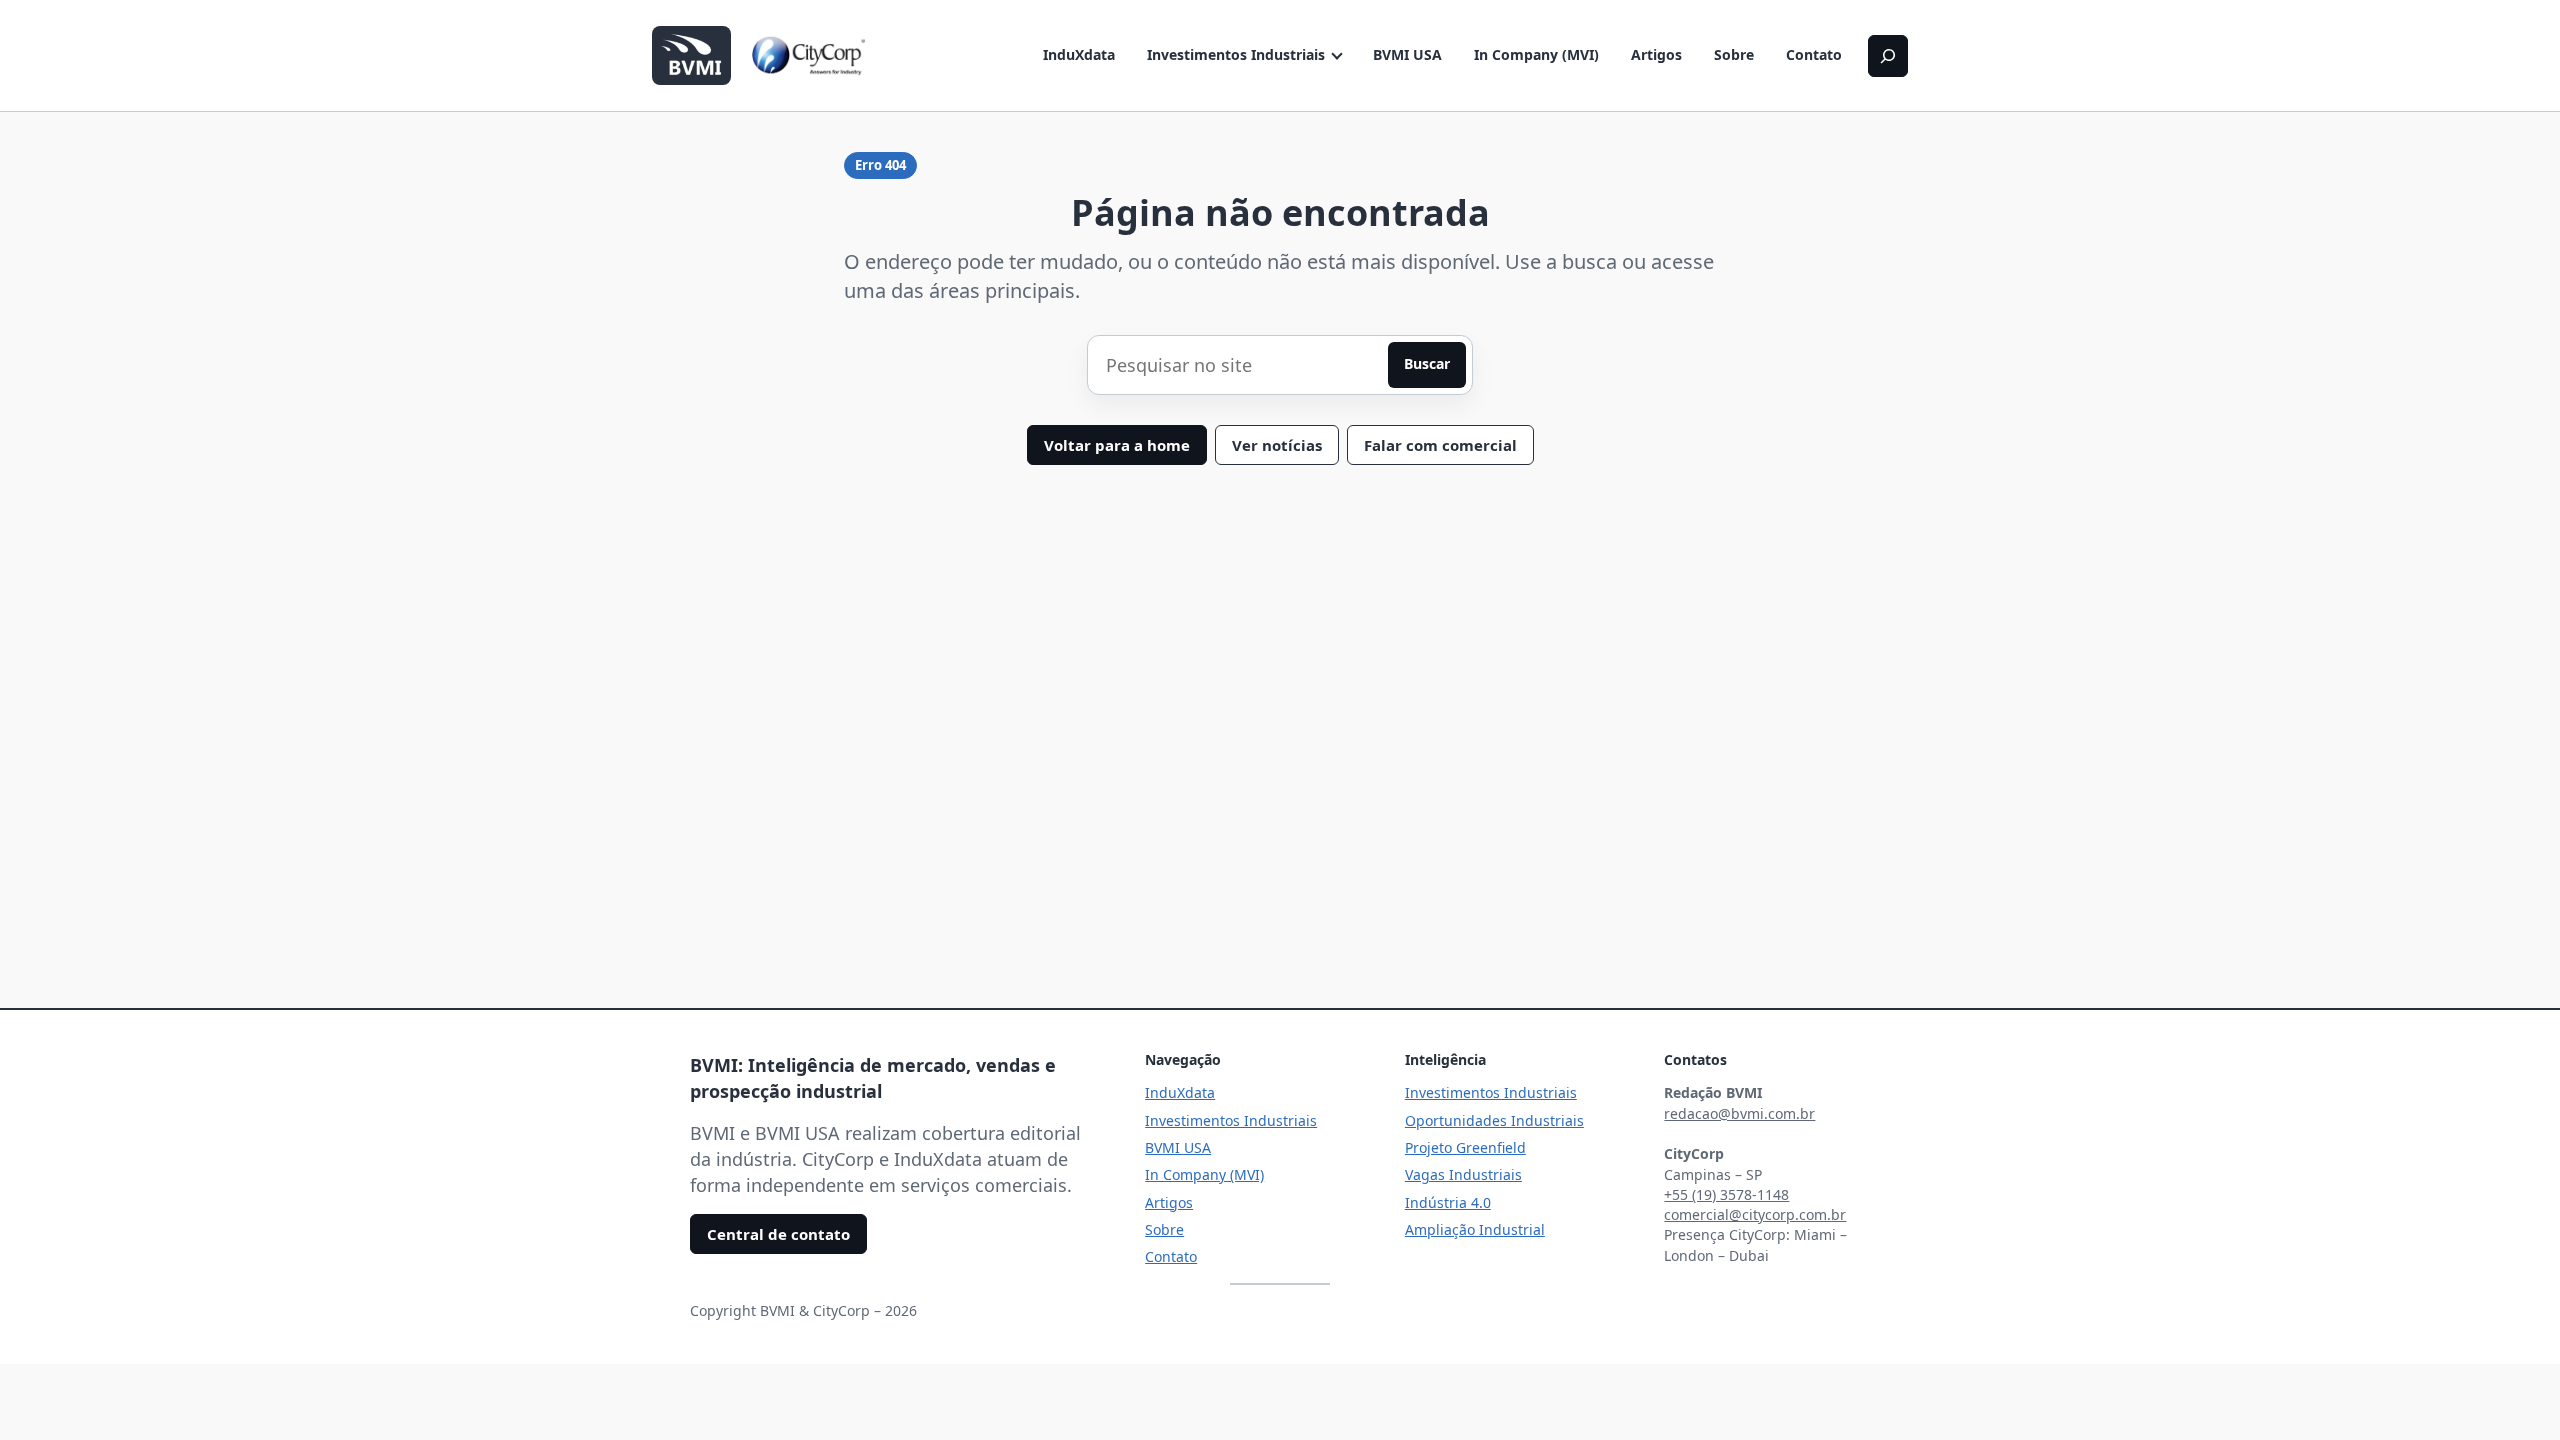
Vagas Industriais (1463, 1174)
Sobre (1734, 54)
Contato (1814, 54)
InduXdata (1079, 54)
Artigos (1656, 54)
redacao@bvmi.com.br (1739, 1113)
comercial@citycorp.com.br (1755, 1214)
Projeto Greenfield (1465, 1147)
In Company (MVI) (1536, 54)
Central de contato (778, 1234)
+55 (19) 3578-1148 (1726, 1194)
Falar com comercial (1440, 445)
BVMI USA (1407, 54)
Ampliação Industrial (1475, 1229)
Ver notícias (1277, 445)
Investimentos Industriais (1236, 54)
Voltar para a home (1117, 445)
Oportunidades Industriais (1494, 1120)
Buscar (1427, 363)
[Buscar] (1888, 56)
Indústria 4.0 (1448, 1202)
